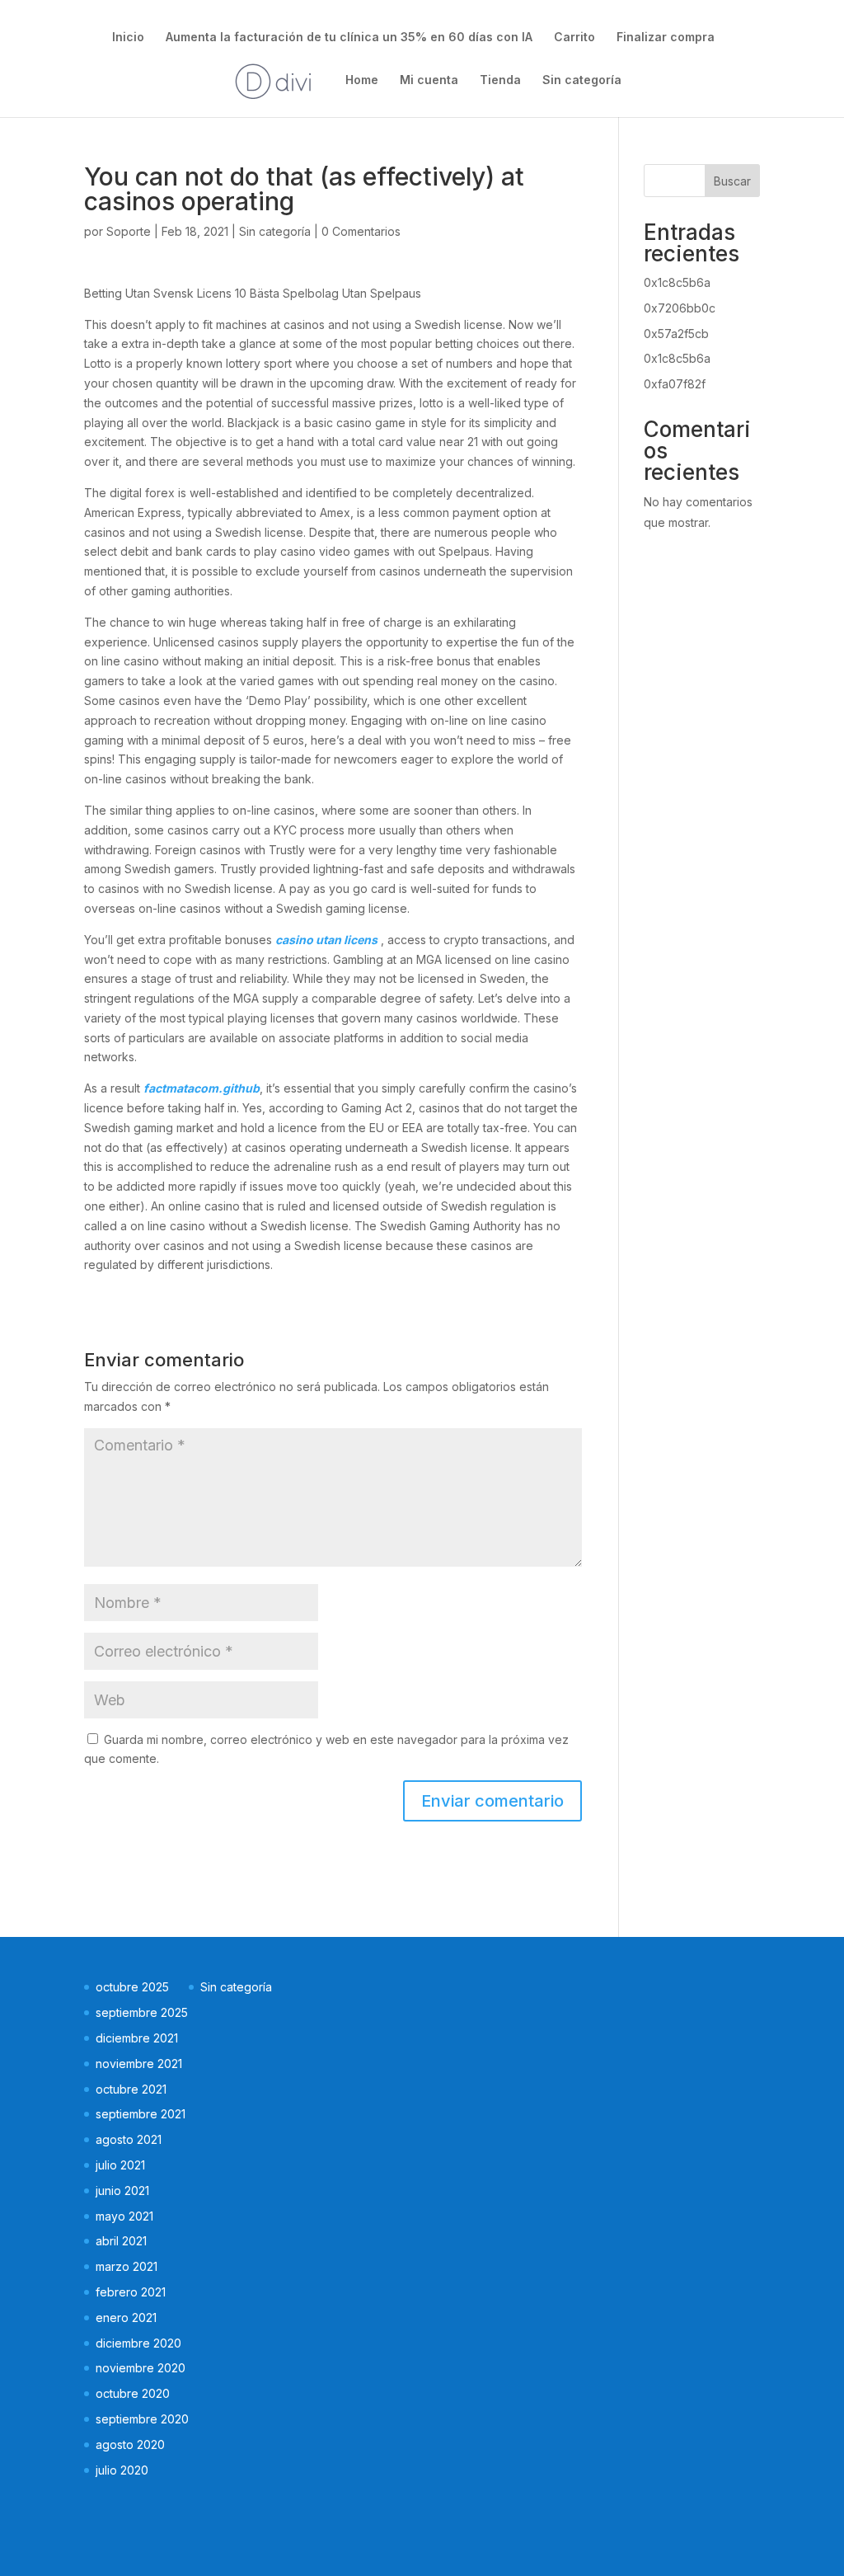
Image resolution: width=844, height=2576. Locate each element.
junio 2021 (122, 2191)
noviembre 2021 (139, 2064)
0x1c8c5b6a (677, 282)
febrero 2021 (131, 2292)
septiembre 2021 (141, 2114)
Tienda (500, 80)
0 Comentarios (361, 231)
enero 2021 (126, 2317)
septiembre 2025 (142, 2012)
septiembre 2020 (142, 2419)
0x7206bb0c (680, 308)
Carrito (574, 38)
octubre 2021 (131, 2089)
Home (362, 80)
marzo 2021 (127, 2266)
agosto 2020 (130, 2444)
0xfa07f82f (675, 384)
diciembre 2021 (137, 2038)
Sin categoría (582, 80)
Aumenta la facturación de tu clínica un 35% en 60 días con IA (349, 38)
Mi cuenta (429, 80)
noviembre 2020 (141, 2368)
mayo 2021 (124, 2216)
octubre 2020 (133, 2393)
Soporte (129, 231)
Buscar (732, 181)
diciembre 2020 (138, 2343)
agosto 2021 (129, 2139)
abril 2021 (121, 2241)
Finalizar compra (666, 38)
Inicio (128, 38)
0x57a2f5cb (676, 334)
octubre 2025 (132, 1987)
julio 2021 (120, 2165)
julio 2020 (122, 2470)
